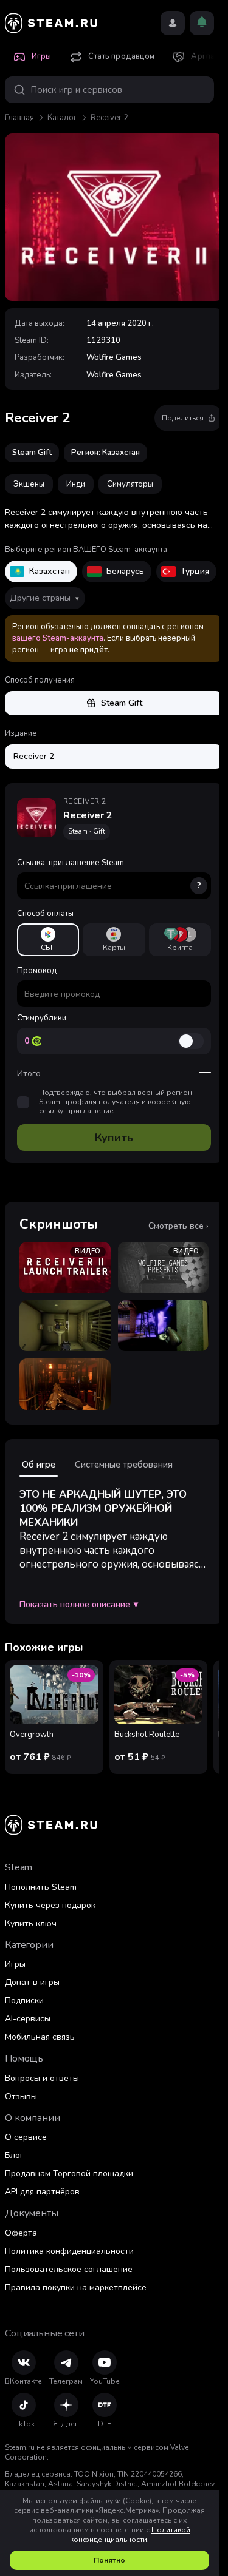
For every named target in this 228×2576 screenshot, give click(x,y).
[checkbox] (23, 1102)
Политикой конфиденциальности (130, 2535)
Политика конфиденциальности (69, 2251)
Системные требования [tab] (124, 1465)
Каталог (62, 118)
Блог (14, 2155)
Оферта (21, 2233)
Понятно (109, 2560)
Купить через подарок (50, 1905)
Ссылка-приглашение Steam (109, 874)
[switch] (191, 1041)
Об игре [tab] (39, 1465)
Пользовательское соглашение (69, 2269)
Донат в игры (32, 1982)
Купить (114, 1138)
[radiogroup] (114, 940)
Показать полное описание (79, 1605)
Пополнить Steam (41, 1887)
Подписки (24, 2001)
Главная (19, 118)
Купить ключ (31, 1924)
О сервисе (26, 2137)
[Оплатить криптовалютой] (180, 940)
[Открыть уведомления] (202, 23)
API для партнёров (42, 2192)
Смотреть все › (178, 1226)
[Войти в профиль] (173, 23)
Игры (15, 1964)
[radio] (48, 940)
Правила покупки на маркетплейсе (76, 2288)
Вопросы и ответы (42, 2078)
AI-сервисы (28, 2019)
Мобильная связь (40, 2037)
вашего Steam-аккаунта (58, 638)
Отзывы (21, 2096)
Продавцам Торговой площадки (69, 2173)
